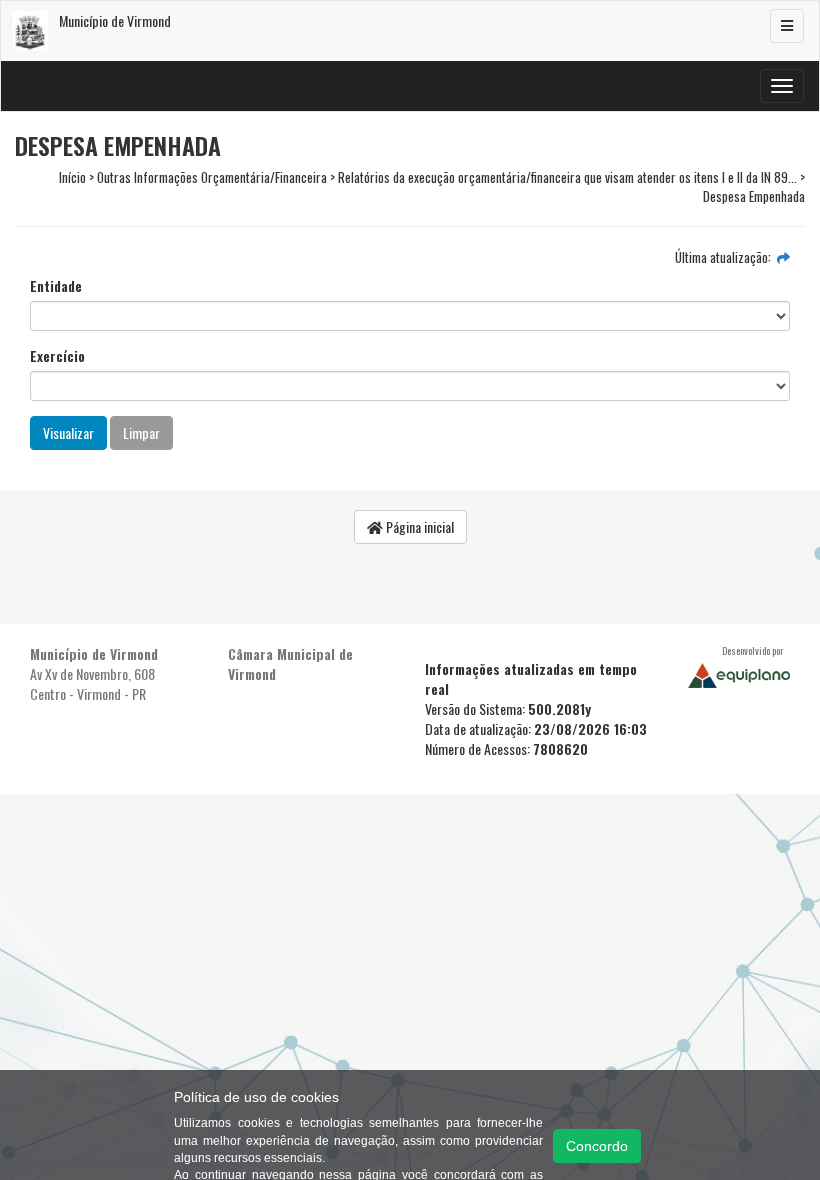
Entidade (56, 286)
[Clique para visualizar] (783, 257)
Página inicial (418, 526)
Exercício (57, 356)
